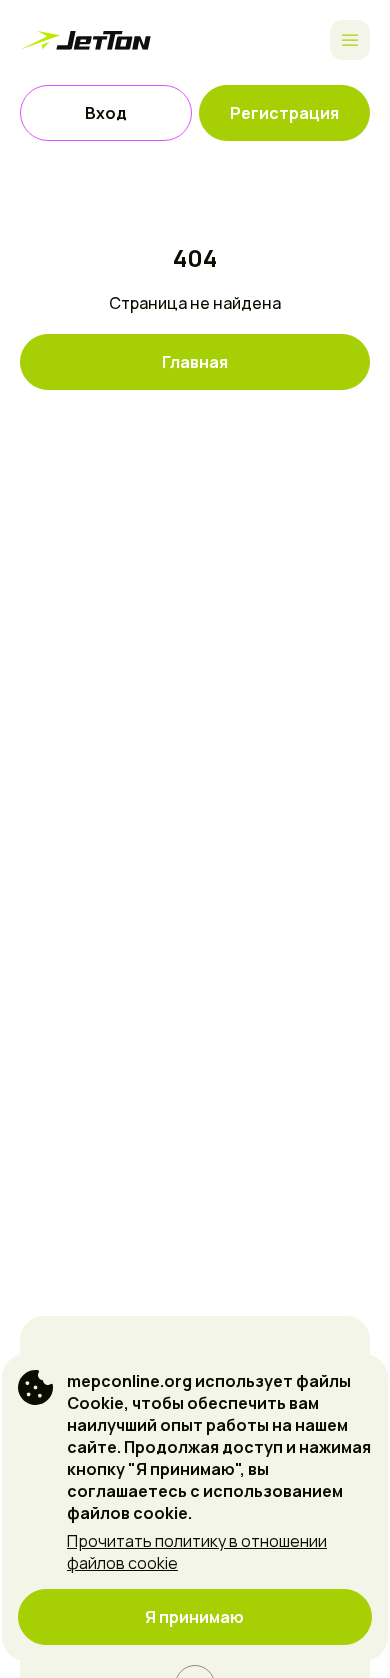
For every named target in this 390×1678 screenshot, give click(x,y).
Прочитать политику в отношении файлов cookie (197, 1552)
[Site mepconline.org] (89, 40)
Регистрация (284, 113)
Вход (106, 113)
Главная (195, 362)
